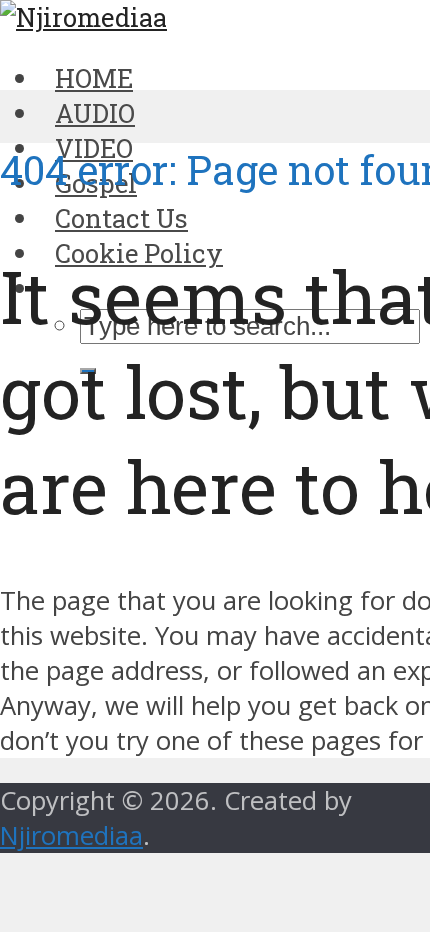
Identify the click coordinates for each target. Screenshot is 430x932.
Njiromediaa (71, 835)
